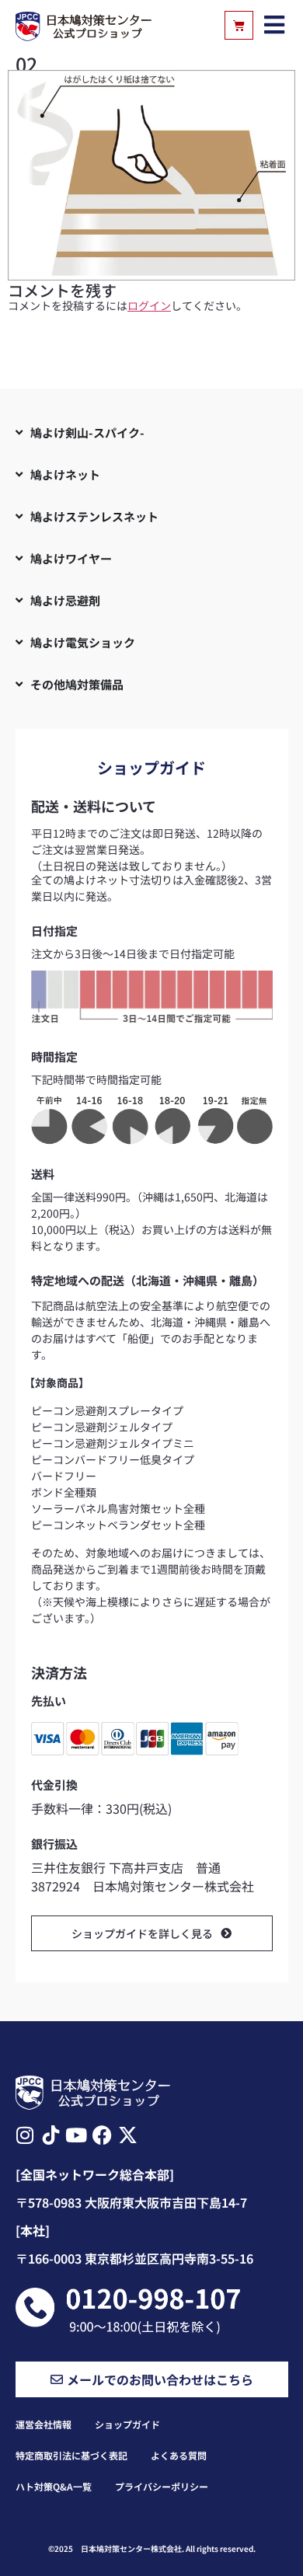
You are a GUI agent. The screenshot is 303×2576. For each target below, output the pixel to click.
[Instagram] (25, 2135)
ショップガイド (127, 2424)
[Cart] (239, 25)
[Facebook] (102, 2135)
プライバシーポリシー (162, 2486)
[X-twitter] (128, 2135)
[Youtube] (77, 2135)
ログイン (149, 305)
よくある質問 (179, 2455)
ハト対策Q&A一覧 (54, 2486)
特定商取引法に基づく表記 (71, 2455)
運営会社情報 (44, 2424)
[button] (275, 25)
